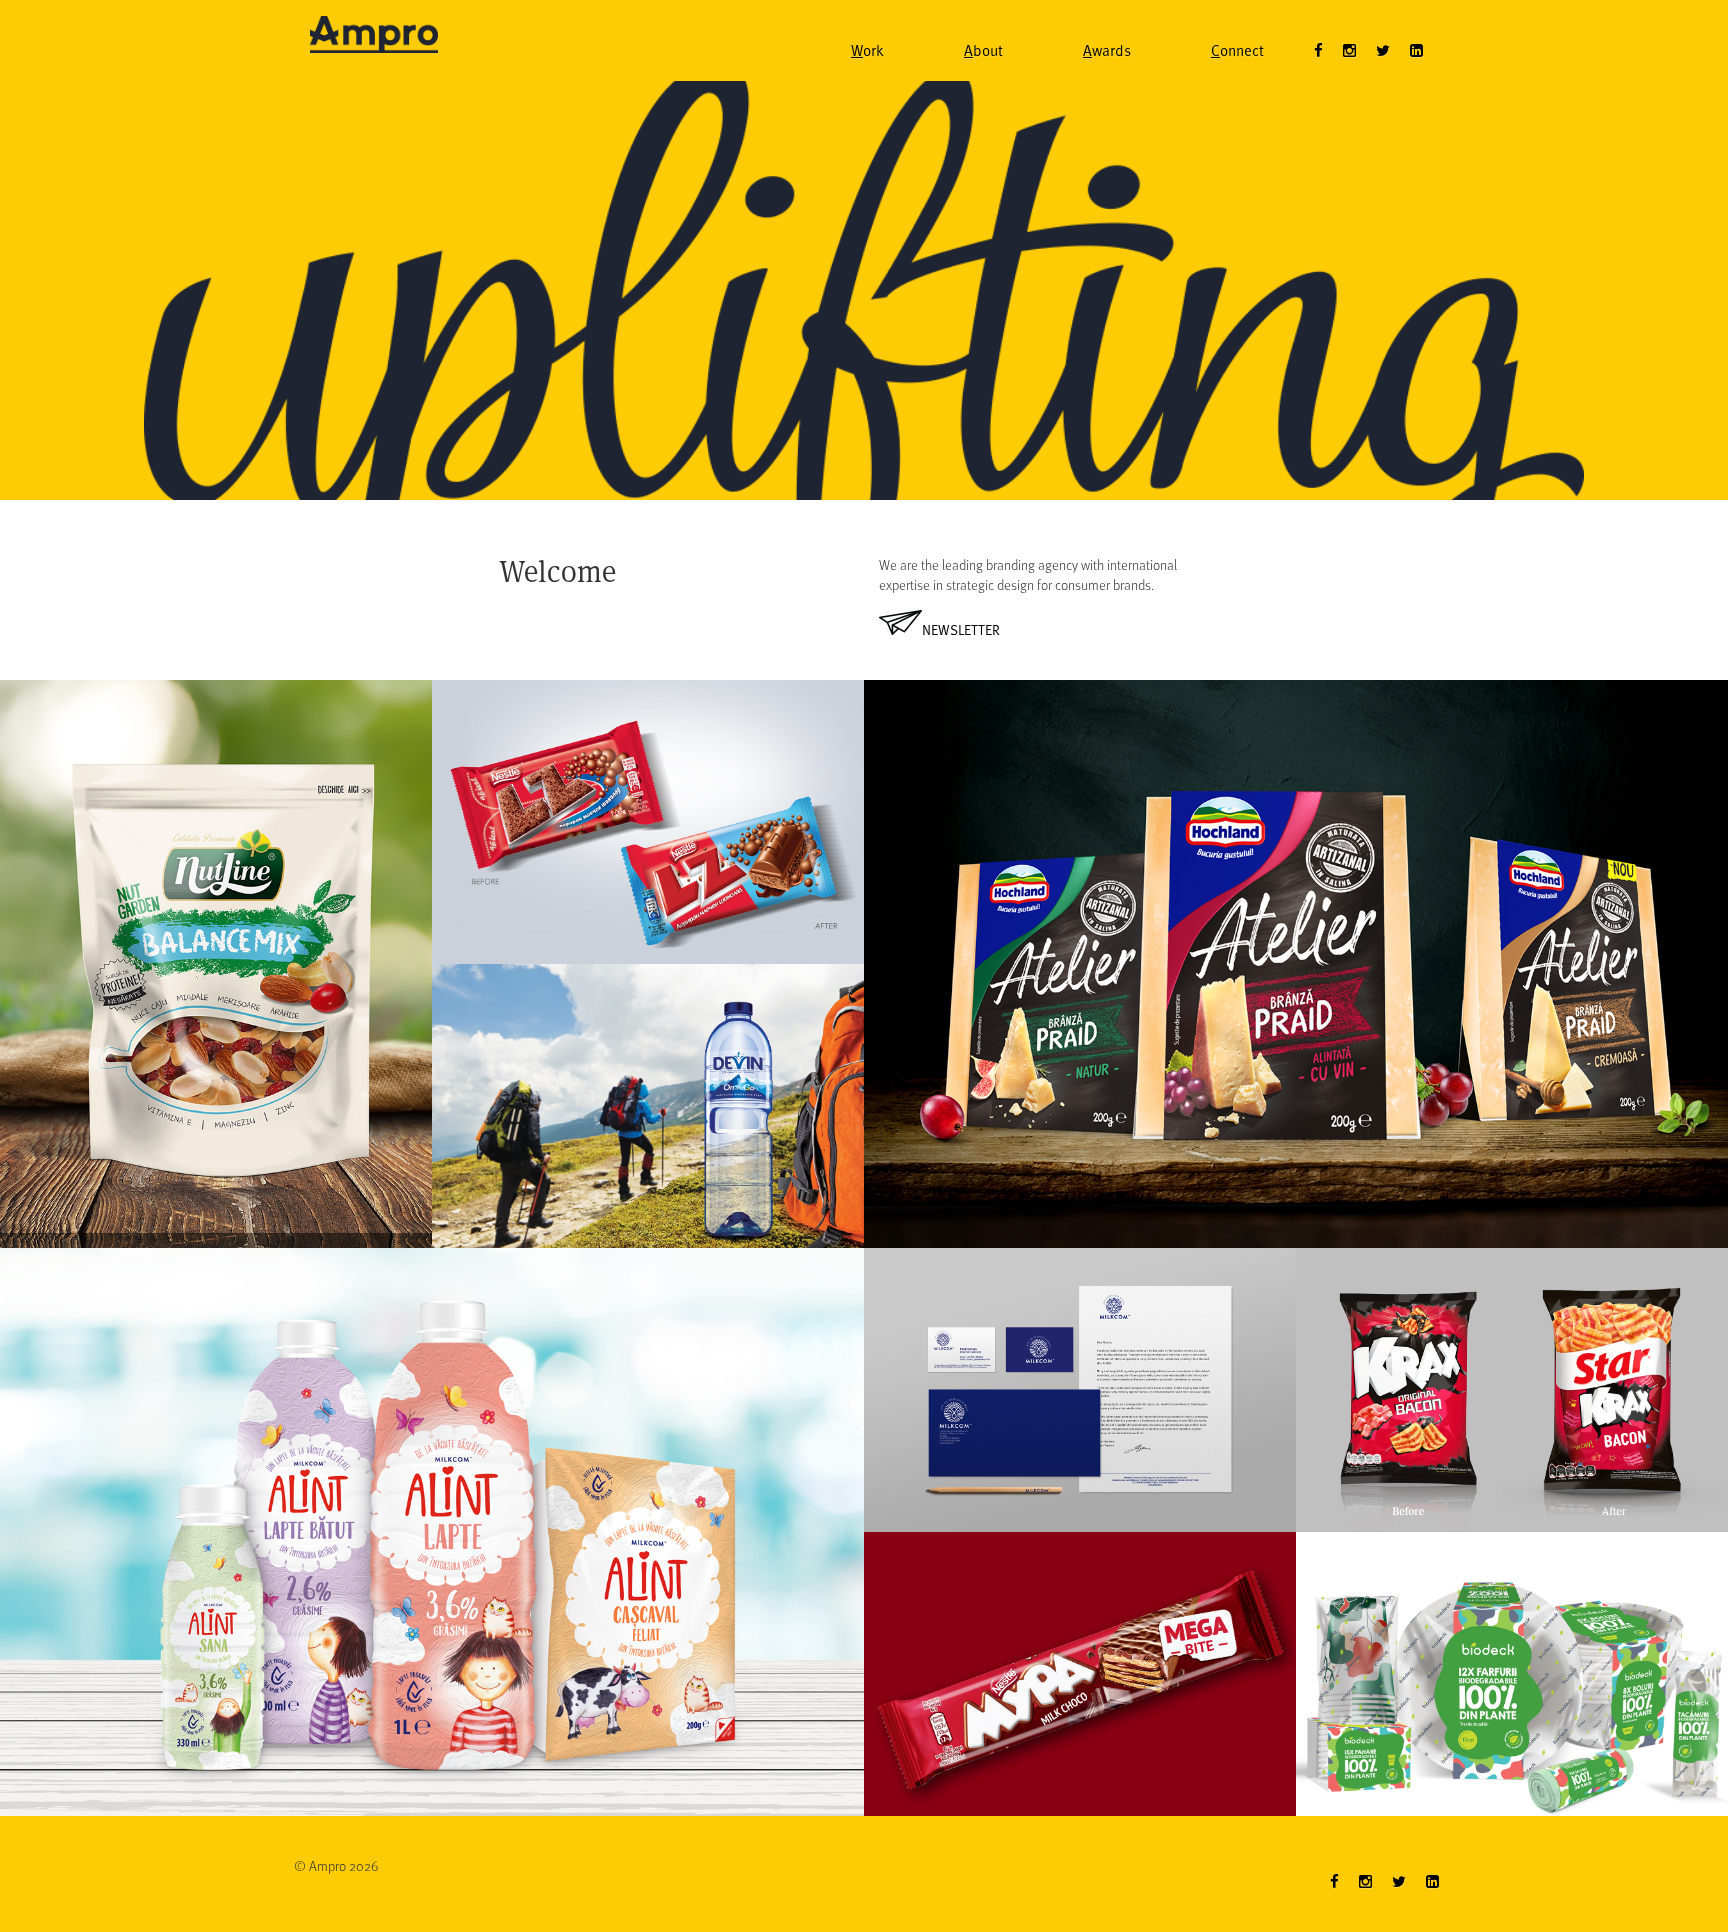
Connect (1237, 49)
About (983, 49)
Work (867, 49)
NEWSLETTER (961, 629)
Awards (1107, 49)
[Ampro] (374, 26)
